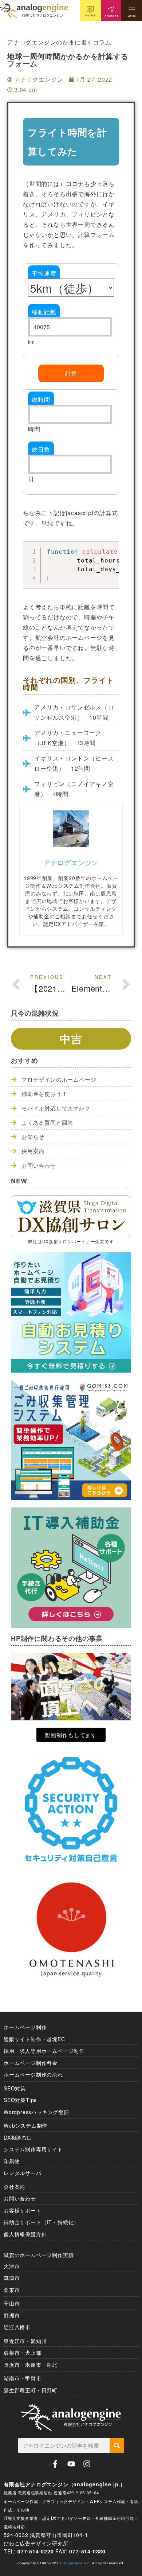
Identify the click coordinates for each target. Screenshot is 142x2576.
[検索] (117, 2445)
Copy (110, 548)
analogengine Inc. (75, 2563)
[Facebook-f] (55, 2464)
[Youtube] (71, 2464)
